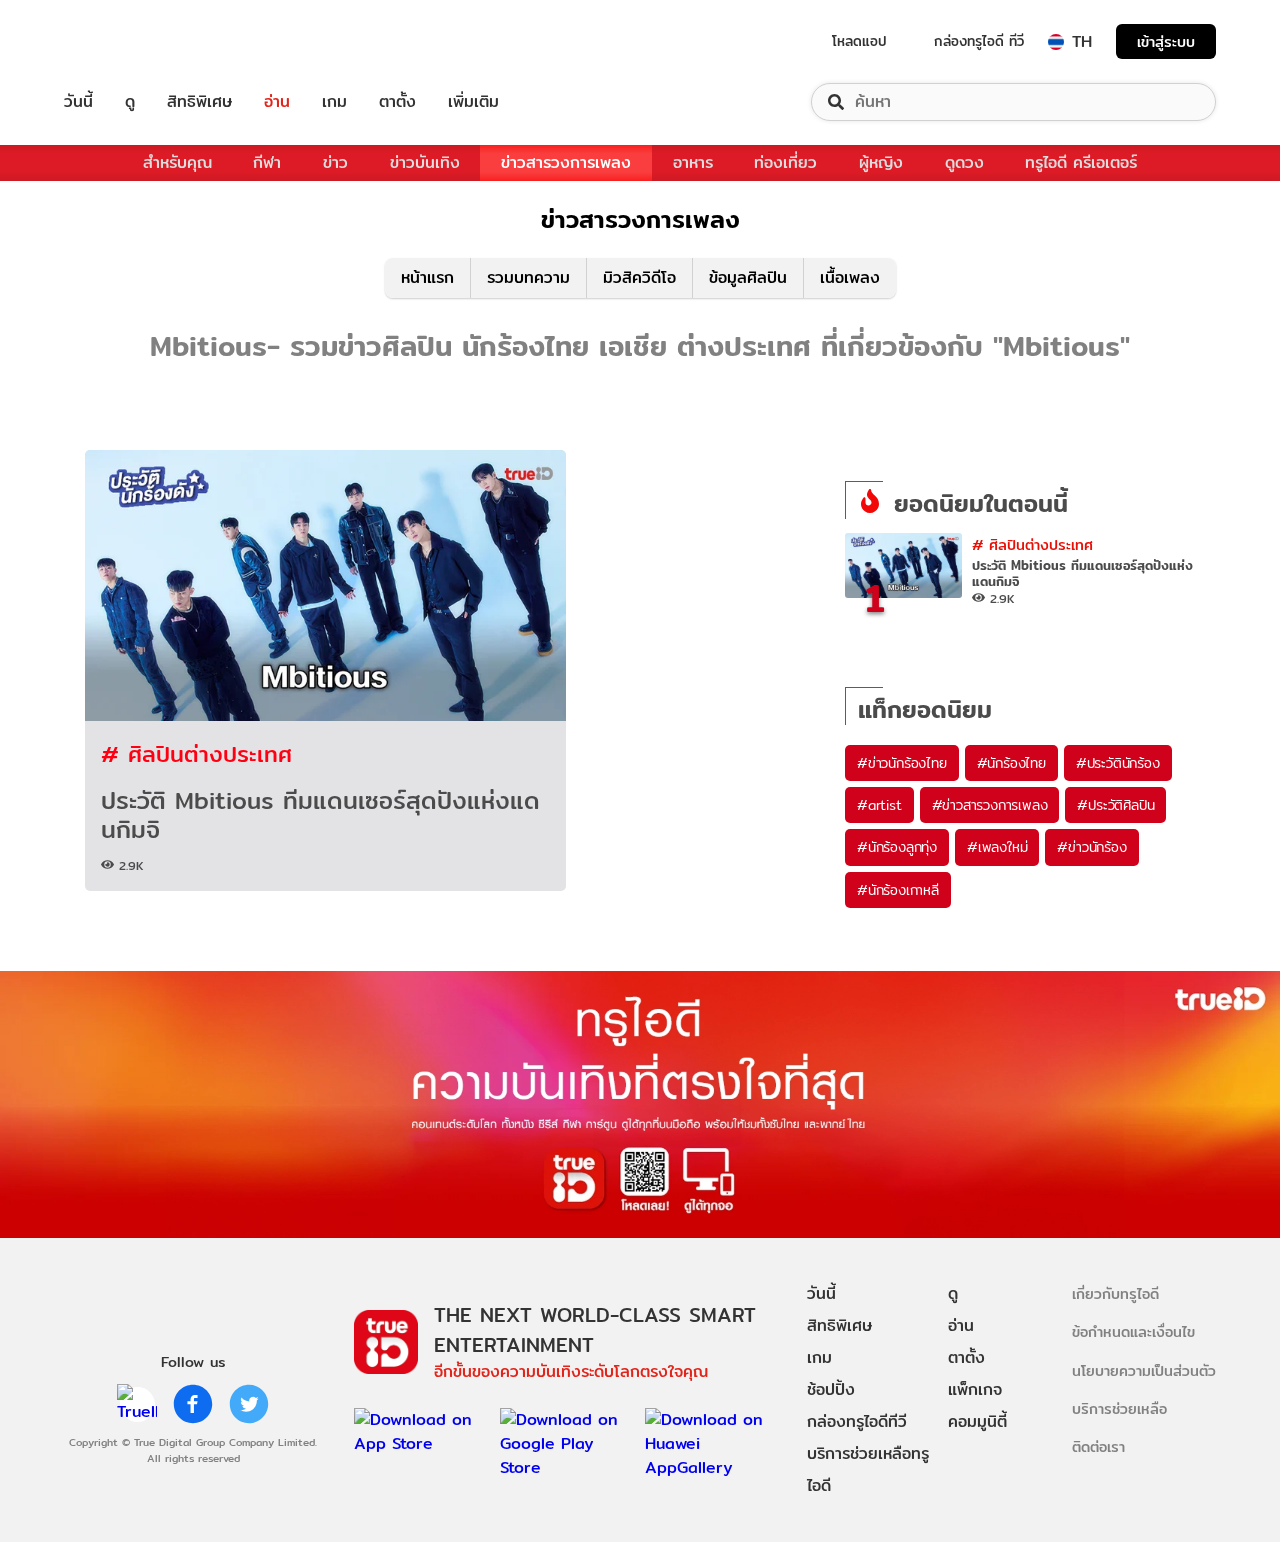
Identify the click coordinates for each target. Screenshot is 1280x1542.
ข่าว (335, 162)
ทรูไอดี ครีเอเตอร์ (1081, 162)
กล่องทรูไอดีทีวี (857, 1421)
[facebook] (193, 1404)
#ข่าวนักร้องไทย (902, 763)
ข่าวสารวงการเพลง (566, 162)
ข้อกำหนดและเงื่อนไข (1133, 1331)
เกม (334, 102)
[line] (137, 1404)
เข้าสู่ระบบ (1166, 41)
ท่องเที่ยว (785, 162)
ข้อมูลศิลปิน (748, 277)
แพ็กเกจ (975, 1389)
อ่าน (277, 102)
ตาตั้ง (397, 102)
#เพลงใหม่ (997, 847)
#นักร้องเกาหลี (898, 890)
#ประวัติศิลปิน (1115, 805)
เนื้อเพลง (850, 277)
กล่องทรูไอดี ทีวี (979, 41)
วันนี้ (78, 102)
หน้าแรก (427, 277)
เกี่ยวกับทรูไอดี (1115, 1293)
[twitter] (249, 1404)
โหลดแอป (859, 41)
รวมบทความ (528, 277)
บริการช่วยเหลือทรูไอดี (868, 1469)
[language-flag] (1056, 42)
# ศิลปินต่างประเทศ (196, 753)
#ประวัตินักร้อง (1118, 763)
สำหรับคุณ (177, 162)
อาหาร (693, 162)
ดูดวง (964, 162)
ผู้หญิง (881, 162)
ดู (130, 102)
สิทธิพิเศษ (199, 102)
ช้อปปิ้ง (831, 1389)
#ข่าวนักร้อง (1091, 847)
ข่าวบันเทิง (425, 162)
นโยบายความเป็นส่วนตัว (1144, 1370)
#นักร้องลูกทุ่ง (897, 847)
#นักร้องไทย (1011, 763)
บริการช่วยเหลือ (1119, 1408)
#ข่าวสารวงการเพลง (990, 805)
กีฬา (267, 162)
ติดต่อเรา (1098, 1446)
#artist (879, 805)
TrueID (124, 41)
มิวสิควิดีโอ (639, 277)
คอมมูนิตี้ (977, 1421)
